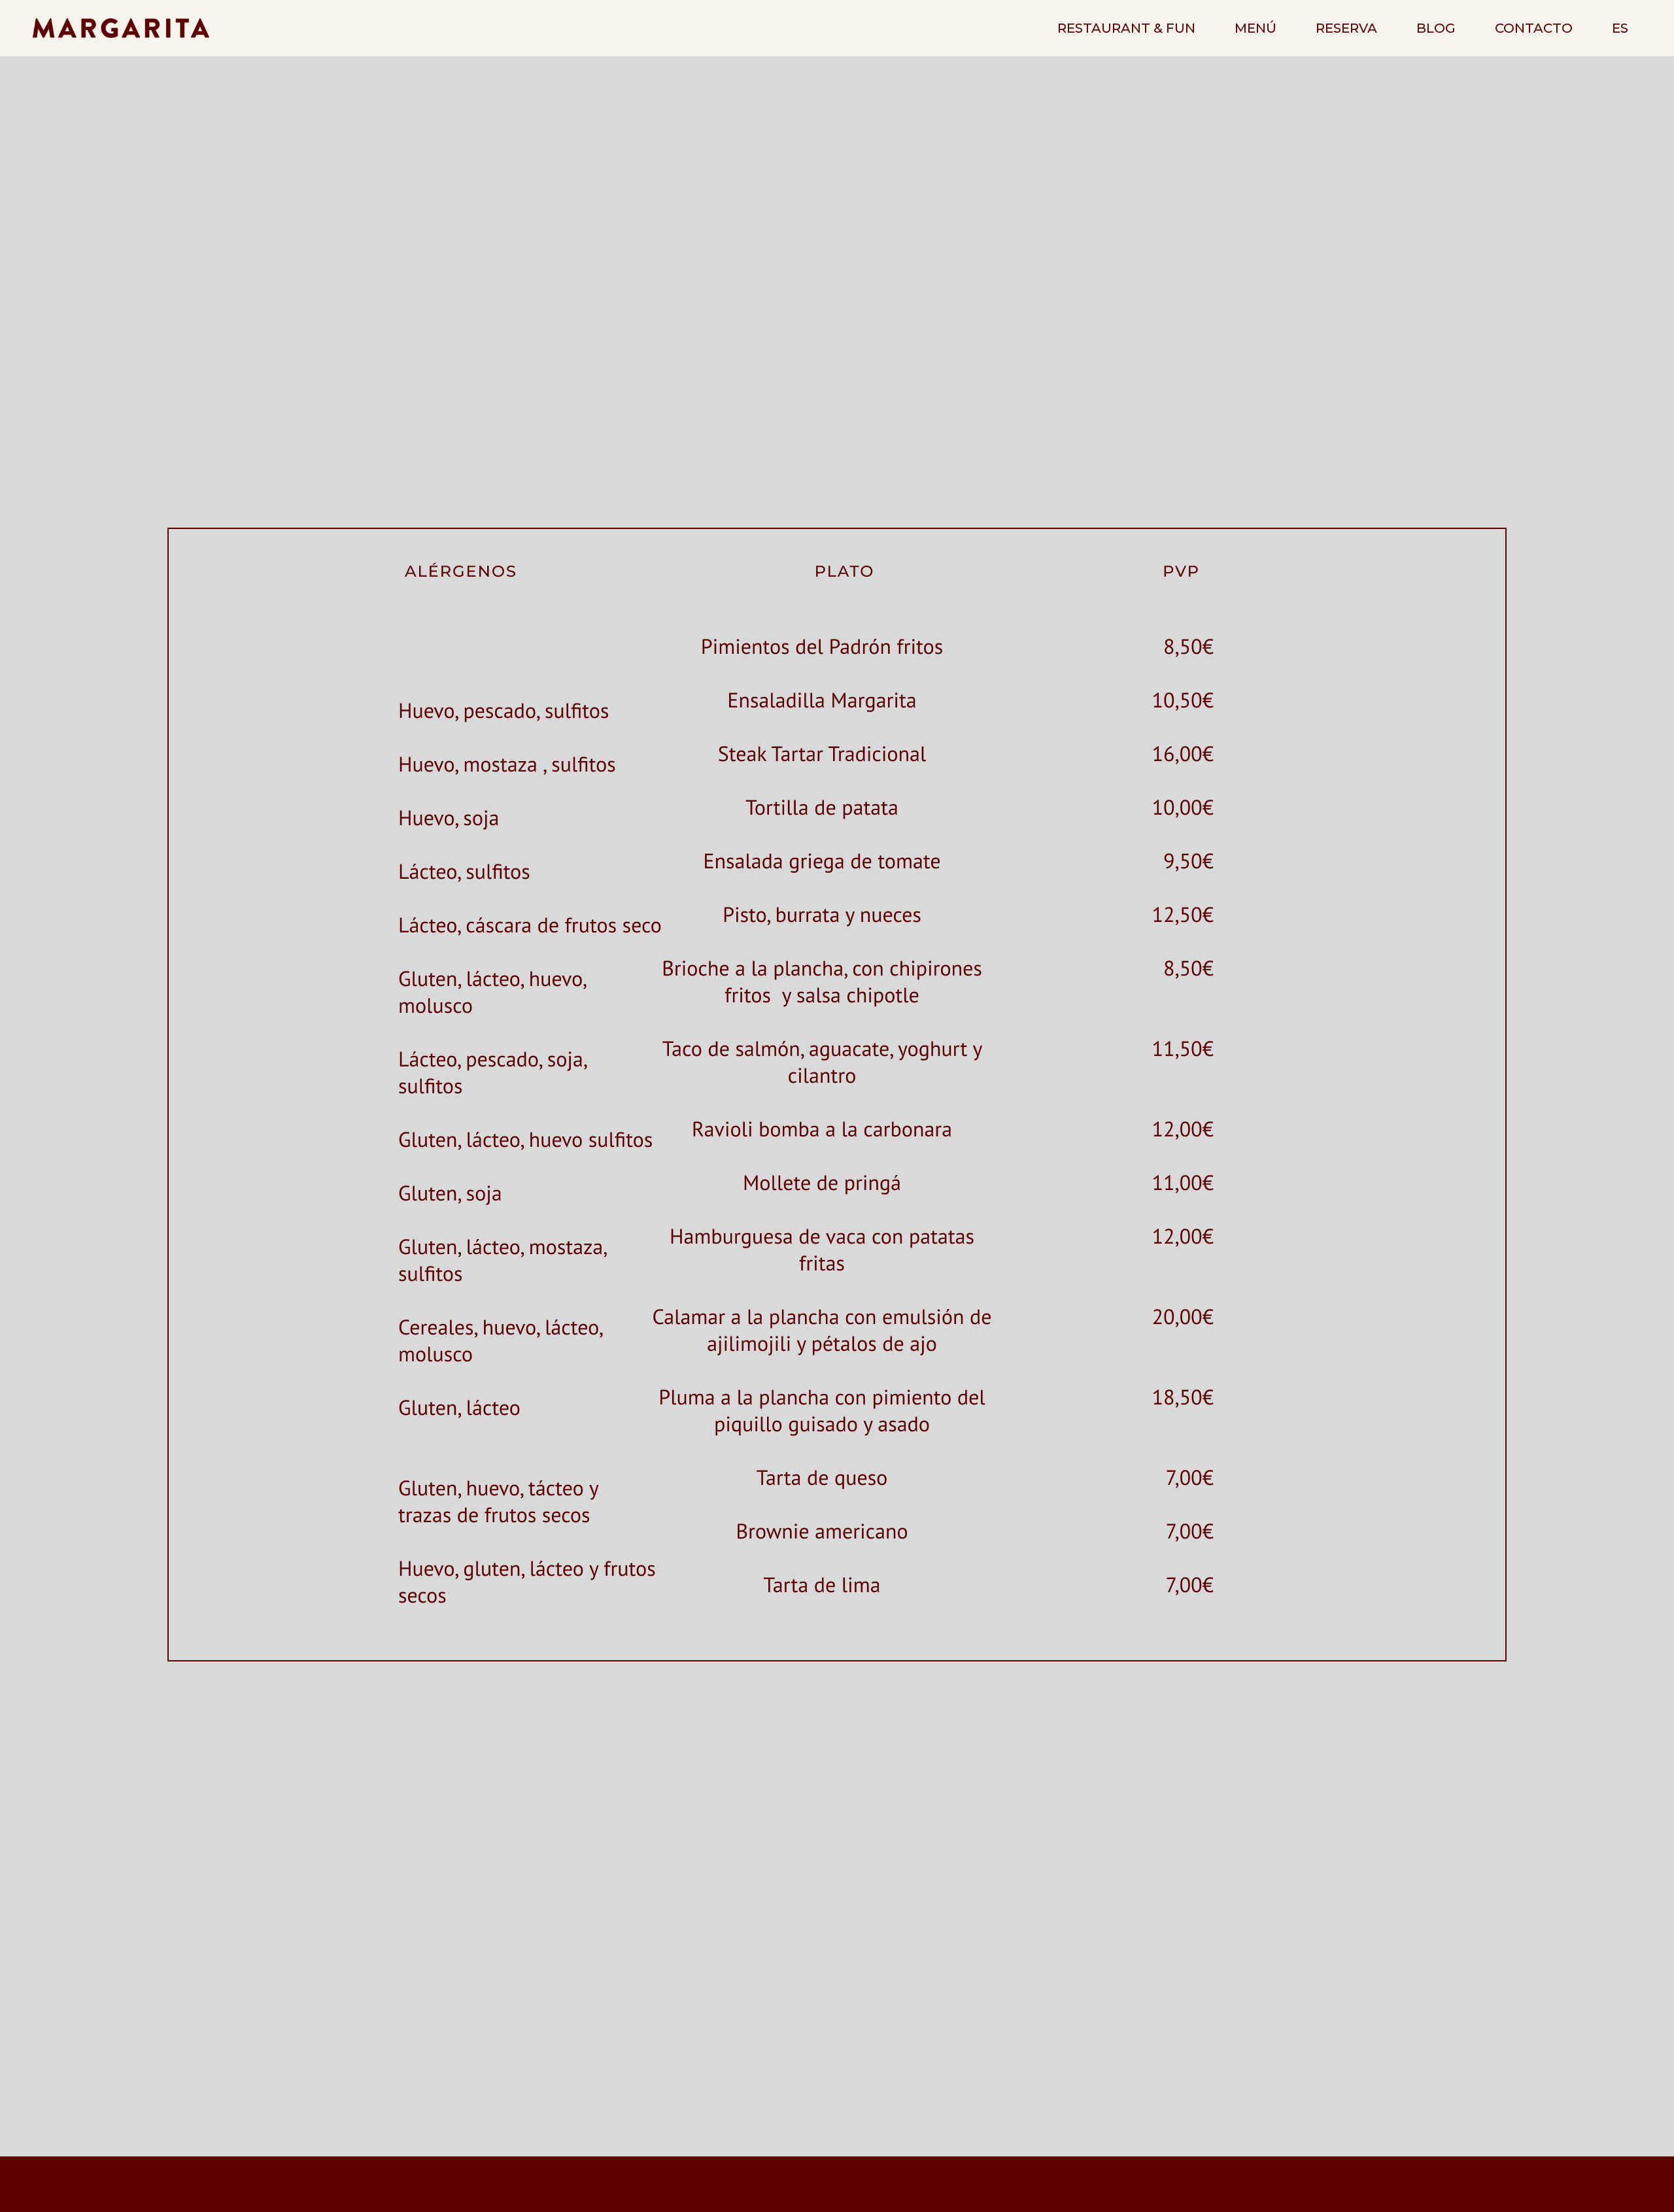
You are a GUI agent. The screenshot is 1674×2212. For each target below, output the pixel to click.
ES (1620, 28)
